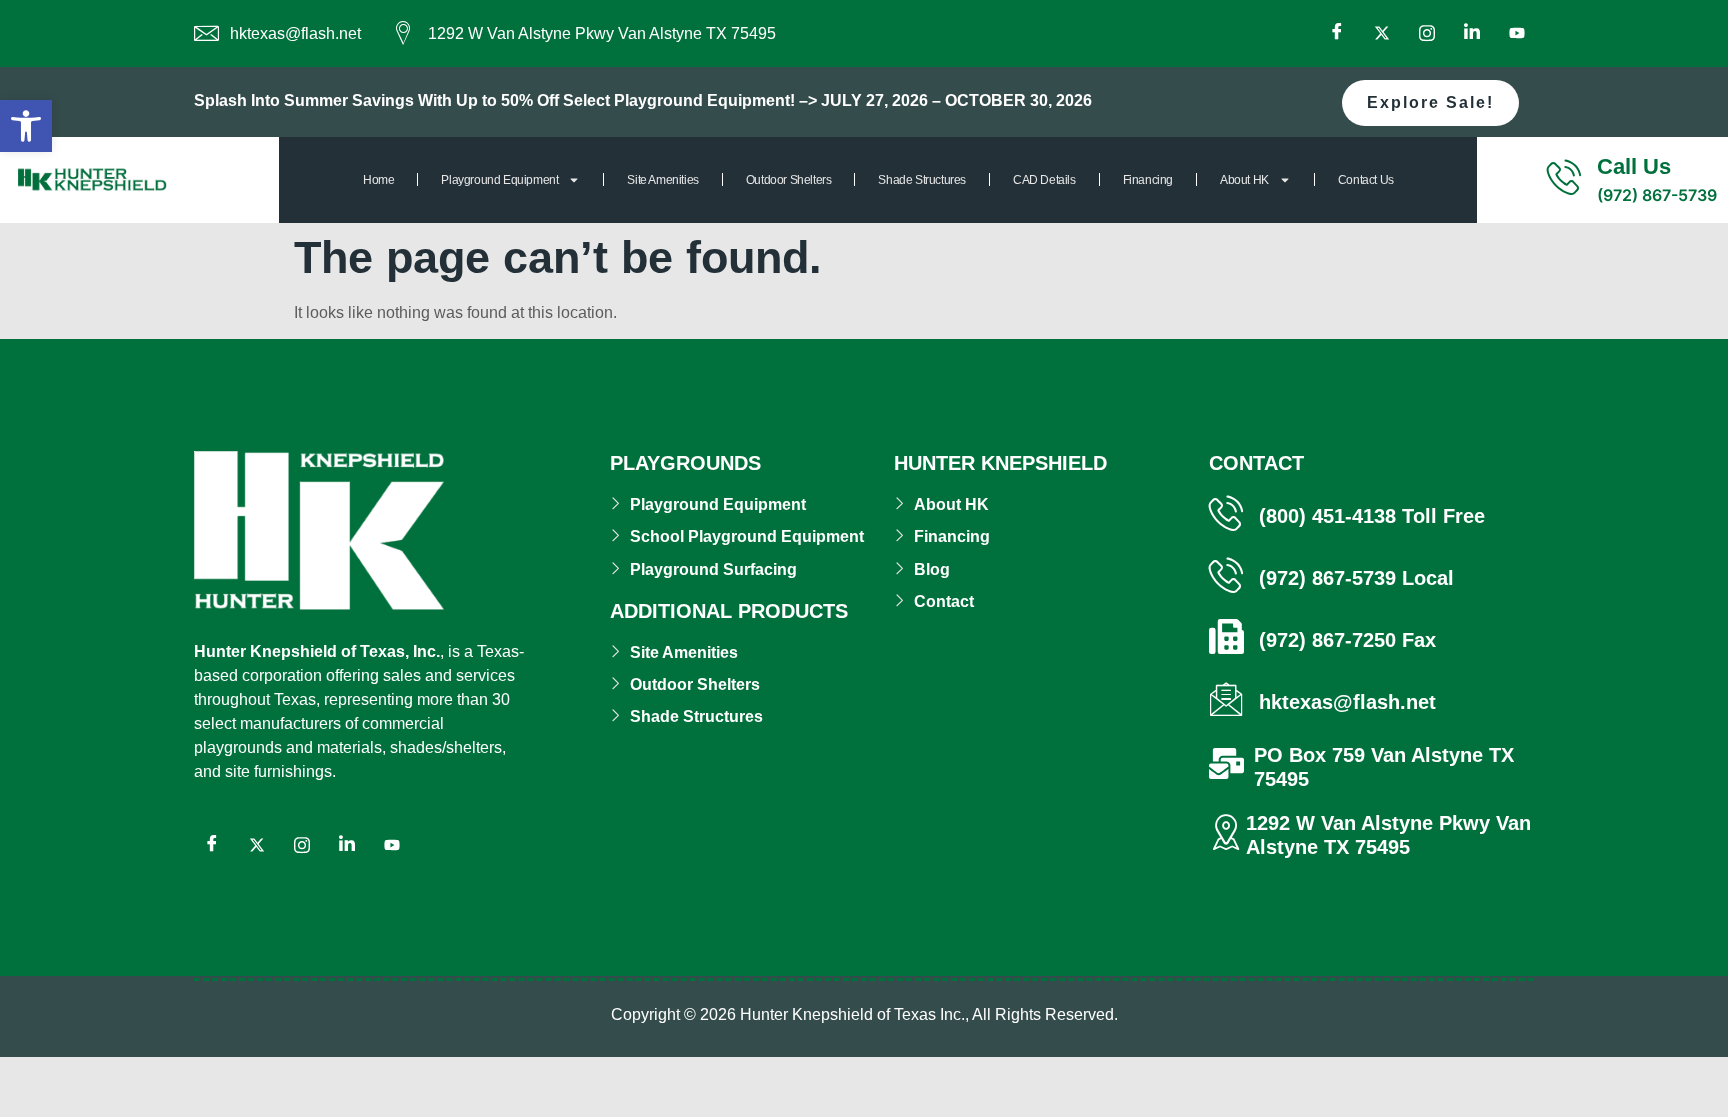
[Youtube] (1516, 33)
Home (378, 180)
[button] (26, 126)
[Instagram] (1426, 33)
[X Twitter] (1381, 33)
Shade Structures (922, 180)
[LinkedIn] (1471, 33)
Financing (1148, 180)
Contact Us (1366, 180)
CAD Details (1044, 180)
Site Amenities (662, 180)
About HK (1244, 180)
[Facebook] (1336, 33)
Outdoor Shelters (789, 180)
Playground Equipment (499, 180)
